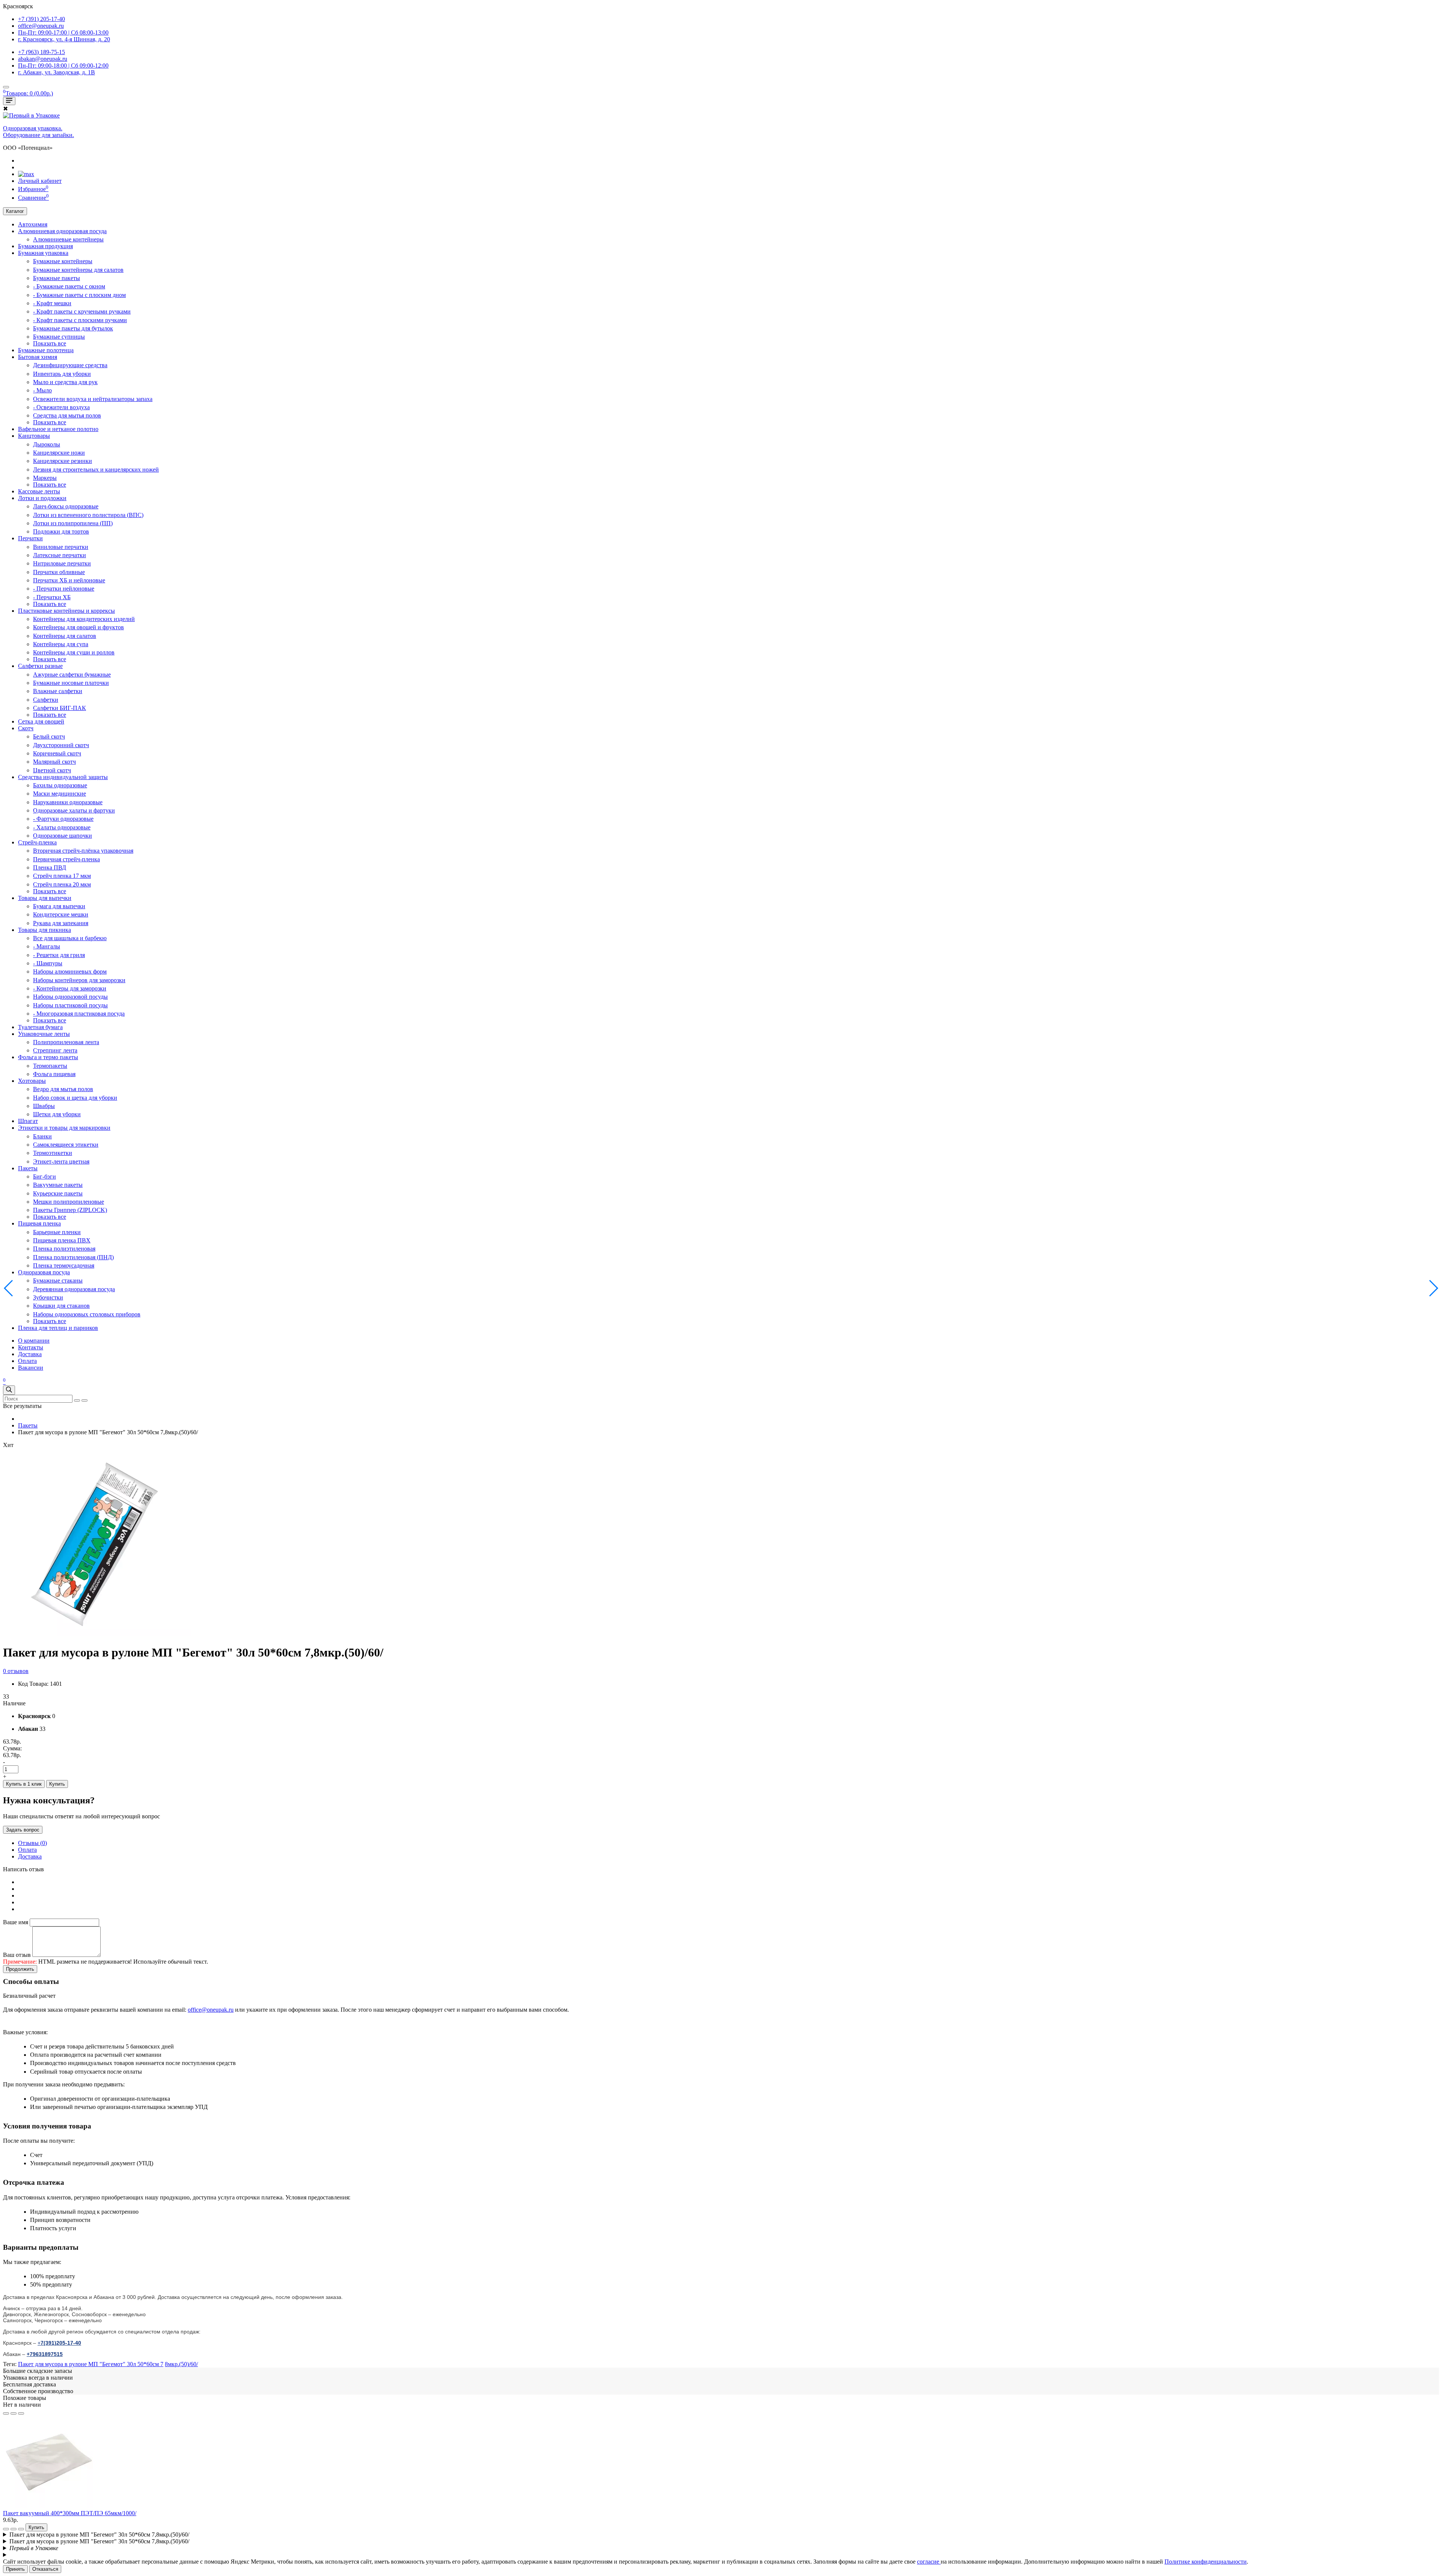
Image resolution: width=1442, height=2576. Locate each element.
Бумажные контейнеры (63, 261)
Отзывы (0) (32, 1843)
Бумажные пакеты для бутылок (73, 328)
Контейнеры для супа (61, 644)
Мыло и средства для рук (65, 382)
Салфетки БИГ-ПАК (60, 708)
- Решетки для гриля (59, 955)
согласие (929, 2562)
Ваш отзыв (17, 1955)
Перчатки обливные (59, 572)
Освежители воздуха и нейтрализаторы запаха (93, 399)
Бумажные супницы (59, 337)
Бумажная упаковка (43, 253)
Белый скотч (49, 736)
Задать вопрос (23, 1830)
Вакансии (31, 1368)
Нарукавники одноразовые (68, 802)
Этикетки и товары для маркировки (64, 1128)
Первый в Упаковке (34, 2548)
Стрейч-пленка (37, 842)
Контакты (31, 1347)
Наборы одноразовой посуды (70, 997)
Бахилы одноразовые (60, 785)
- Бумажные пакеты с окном (69, 286)
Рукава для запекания (61, 923)
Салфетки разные (40, 666)
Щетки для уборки (57, 1114)
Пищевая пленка (39, 1223)
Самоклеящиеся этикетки (66, 1145)
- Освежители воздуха (61, 407)
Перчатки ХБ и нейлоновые (69, 580)
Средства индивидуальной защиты (63, 777)
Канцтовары (34, 436)
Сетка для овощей (41, 721)
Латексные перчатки (60, 555)
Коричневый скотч (57, 753)
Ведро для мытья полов (63, 1089)
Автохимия (33, 224)
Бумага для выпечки (59, 906)
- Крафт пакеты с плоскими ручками (80, 320)
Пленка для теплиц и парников (58, 1328)
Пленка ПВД (50, 867)
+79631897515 (45, 2354)
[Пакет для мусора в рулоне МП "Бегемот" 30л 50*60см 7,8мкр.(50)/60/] (97, 1634)
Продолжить (20, 1969)
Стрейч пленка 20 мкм (62, 884)
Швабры (44, 1106)
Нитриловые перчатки (62, 563)
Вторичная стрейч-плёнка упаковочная (83, 851)
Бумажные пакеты (57, 278)
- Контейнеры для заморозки (70, 988)
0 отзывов (16, 1671)
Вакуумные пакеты (58, 1185)
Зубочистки (48, 1297)
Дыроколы (47, 444)
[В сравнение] (14, 2413)
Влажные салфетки (58, 691)
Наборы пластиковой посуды (70, 1005)
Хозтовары (32, 1081)
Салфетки (46, 700)
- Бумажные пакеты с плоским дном (79, 295)
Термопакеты (50, 1066)
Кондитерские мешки (61, 914)
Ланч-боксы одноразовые (66, 506)
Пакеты (28, 1168)
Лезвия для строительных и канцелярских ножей (96, 470)
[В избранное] (6, 2413)
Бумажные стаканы (58, 1280)
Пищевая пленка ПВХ (62, 1240)
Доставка (30, 1354)
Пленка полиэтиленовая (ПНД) (73, 1257)
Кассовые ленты (39, 491)
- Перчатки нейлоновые (64, 589)
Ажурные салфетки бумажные (72, 675)
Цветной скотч (52, 770)
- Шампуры (48, 963)
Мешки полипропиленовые (69, 1202)
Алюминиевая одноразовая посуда (62, 231)
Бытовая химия (38, 357)
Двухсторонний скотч (61, 745)
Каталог (15, 211)
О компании (34, 1341)
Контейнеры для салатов (65, 636)
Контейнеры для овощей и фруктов (78, 627)
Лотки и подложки (42, 498)
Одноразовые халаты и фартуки (74, 810)
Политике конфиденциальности (1206, 2562)
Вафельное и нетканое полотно (58, 429)
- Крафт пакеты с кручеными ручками (82, 311)
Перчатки (30, 538)
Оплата (27, 1361)
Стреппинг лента (55, 1050)
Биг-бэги (44, 1176)
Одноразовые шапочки (63, 836)
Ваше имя (16, 1922)
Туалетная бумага (40, 1027)
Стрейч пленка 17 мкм (62, 876)
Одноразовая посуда (44, 1272)
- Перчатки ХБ (52, 597)
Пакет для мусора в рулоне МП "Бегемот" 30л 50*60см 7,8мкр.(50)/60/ (99, 2535)
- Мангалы (47, 946)
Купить (57, 1784)
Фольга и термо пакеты (48, 1057)
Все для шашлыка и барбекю (70, 938)
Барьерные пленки (57, 1232)
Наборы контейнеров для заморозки (79, 980)
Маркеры (45, 478)
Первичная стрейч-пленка (66, 859)
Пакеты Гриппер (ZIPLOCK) (70, 1210)
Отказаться (45, 2569)
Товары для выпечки (45, 898)
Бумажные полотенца (46, 350)
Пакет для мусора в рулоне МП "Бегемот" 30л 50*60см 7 (91, 2364)
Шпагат (28, 1121)
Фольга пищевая (54, 1074)
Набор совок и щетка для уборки (75, 1098)
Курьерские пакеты (58, 1193)
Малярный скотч (54, 762)
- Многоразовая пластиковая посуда (79, 1014)
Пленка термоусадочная (64, 1265)
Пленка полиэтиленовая (64, 1249)
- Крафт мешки (52, 303)
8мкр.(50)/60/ (181, 2364)
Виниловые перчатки (61, 547)
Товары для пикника (44, 930)
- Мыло (42, 390)
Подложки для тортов (61, 531)
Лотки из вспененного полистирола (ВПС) (88, 515)
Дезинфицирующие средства (70, 365)
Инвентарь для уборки (62, 374)
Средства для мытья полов (67, 415)
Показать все (50, 343)
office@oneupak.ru (211, 2010)
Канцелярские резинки (63, 461)
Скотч (26, 728)
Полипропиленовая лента (66, 1042)
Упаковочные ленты (44, 1034)
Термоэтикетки (53, 1153)
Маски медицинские (60, 794)
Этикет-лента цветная (61, 1161)
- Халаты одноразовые (62, 827)
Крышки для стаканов (61, 1306)
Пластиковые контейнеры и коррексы (66, 611)
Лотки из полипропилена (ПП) (73, 523)
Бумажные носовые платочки (71, 683)
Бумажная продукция (45, 246)
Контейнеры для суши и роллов (74, 652)
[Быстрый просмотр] (21, 2413)
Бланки (42, 1136)
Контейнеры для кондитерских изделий (84, 619)
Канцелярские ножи (59, 453)
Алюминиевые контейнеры (68, 239)
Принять (15, 2569)
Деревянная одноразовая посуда (74, 1289)
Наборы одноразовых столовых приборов (87, 1314)
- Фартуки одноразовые (63, 819)
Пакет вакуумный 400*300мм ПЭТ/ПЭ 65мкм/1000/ (70, 2513)
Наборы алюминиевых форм (70, 971)
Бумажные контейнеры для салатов (78, 270)
